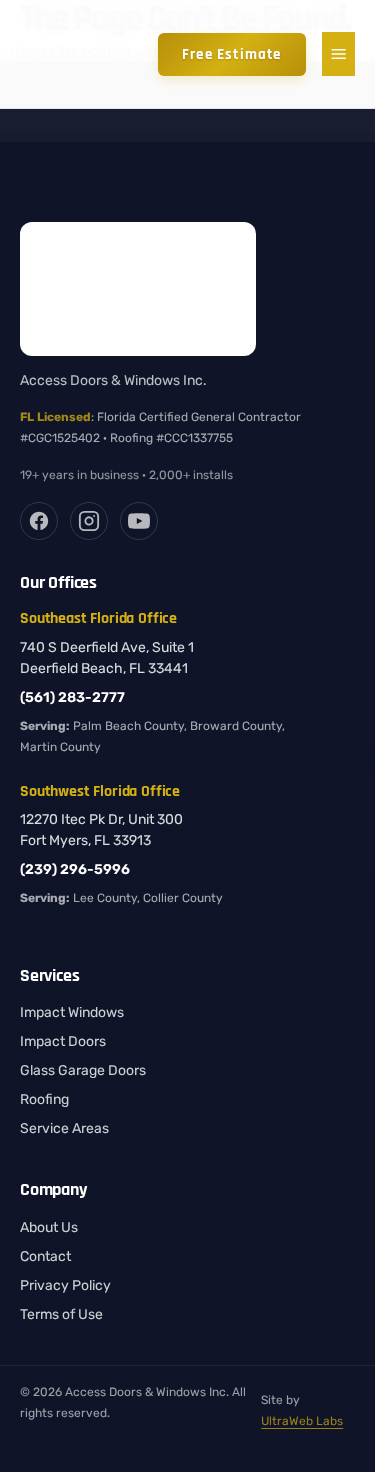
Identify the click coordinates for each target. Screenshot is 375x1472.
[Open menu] (338, 54)
